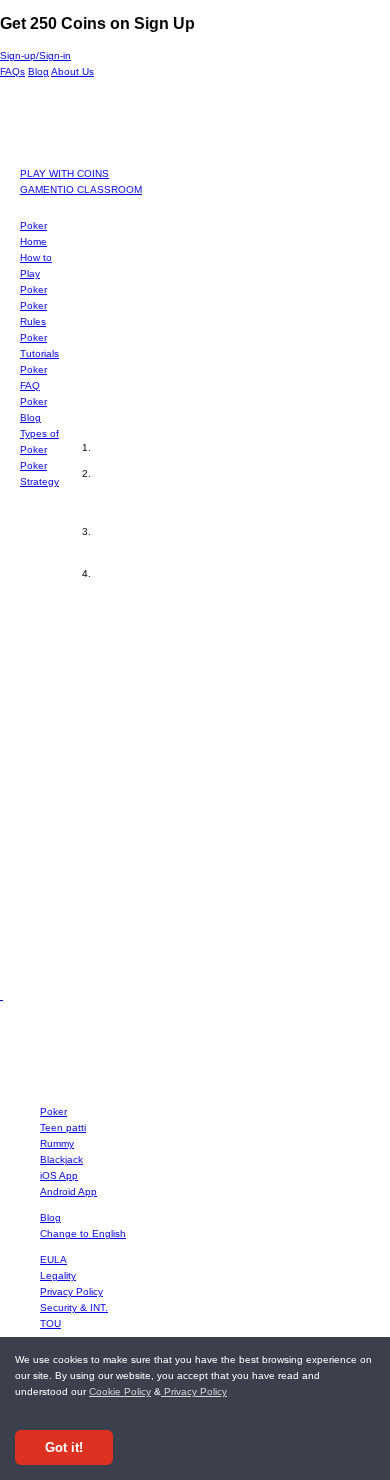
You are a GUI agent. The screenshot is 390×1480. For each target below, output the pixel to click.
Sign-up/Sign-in (35, 55)
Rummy (57, 1143)
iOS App (59, 1175)
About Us (72, 71)
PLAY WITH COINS (64, 173)
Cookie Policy (120, 1391)
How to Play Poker (36, 273)
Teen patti (63, 1127)
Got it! (64, 1447)
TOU (50, 1323)
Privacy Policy (194, 1391)
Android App (68, 1191)
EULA (53, 1259)
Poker (53, 1111)
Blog (38, 71)
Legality (58, 1275)
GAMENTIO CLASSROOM (81, 189)
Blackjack (61, 1159)
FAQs (12, 71)
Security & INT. (74, 1307)
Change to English (83, 1233)
